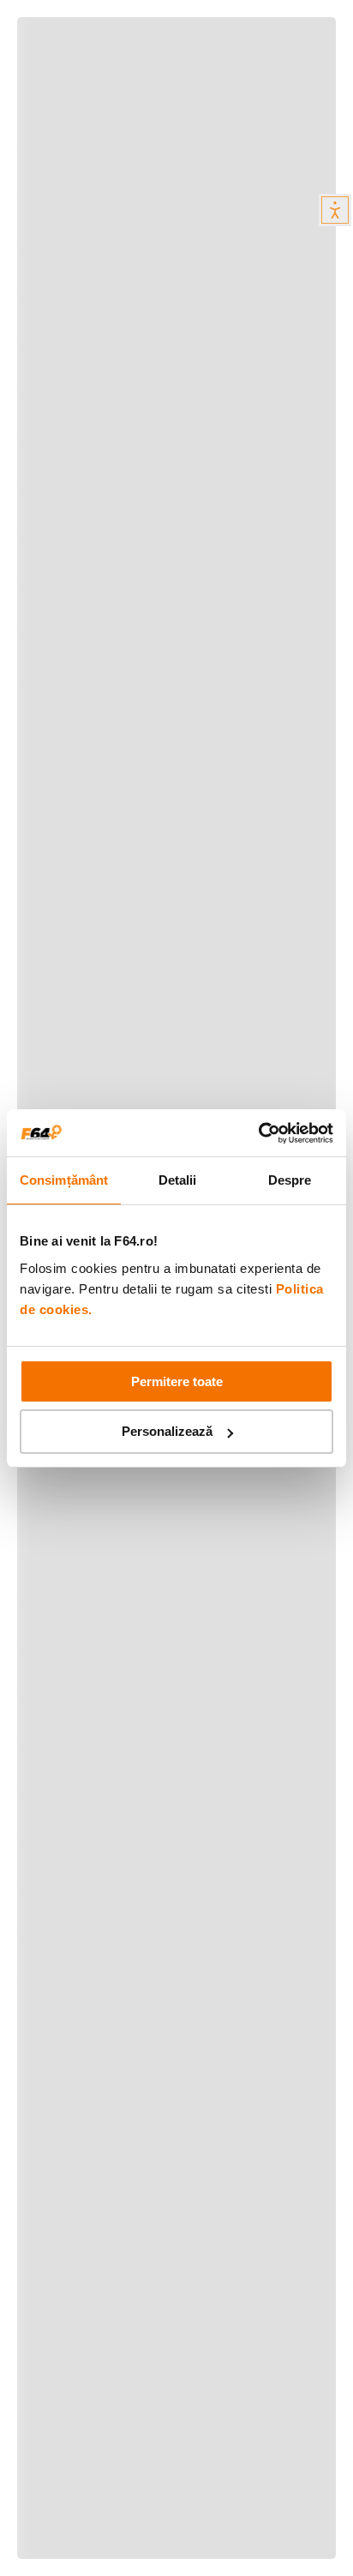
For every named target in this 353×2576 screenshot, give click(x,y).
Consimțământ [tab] (64, 1180)
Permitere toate (177, 1381)
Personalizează (167, 1431)
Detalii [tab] (178, 1180)
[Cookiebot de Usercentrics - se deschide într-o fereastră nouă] (258, 1133)
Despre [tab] (290, 1180)
